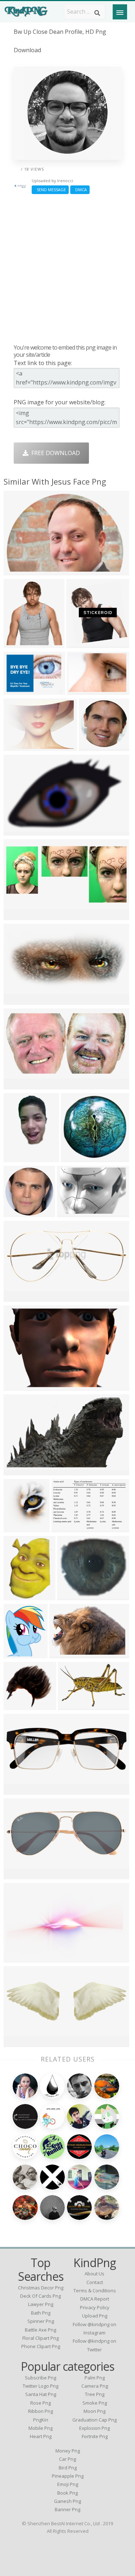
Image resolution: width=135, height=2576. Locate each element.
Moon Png (94, 2411)
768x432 (17, 1790)
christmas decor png (41, 2288)
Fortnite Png (95, 2436)
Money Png (68, 2451)
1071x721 (19, 1386)
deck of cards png (40, 2296)
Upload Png (95, 2316)
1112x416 (19, 1874)
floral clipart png (40, 2338)
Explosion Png (94, 2428)
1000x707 (19, 643)
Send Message (50, 190)
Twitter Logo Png (40, 2386)
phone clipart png (41, 2346)
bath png (41, 2313)
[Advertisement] (67, 269)
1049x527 (19, 1085)
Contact (95, 2282)
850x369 (17, 1297)
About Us (94, 2274)
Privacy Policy (95, 2307)
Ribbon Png (40, 2411)
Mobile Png (40, 2428)
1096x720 (73, 1705)
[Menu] (120, 12)
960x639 (17, 2042)
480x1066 (19, 1157)
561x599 (80, 643)
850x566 (65, 1527)
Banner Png (67, 2509)
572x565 (74, 1157)
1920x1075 (66, 1653)
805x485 (17, 1471)
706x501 (17, 746)
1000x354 (82, 690)
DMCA (80, 190)
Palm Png (95, 2378)
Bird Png (68, 2468)
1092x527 (19, 1000)
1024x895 (72, 1595)
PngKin (41, 2420)
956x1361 (19, 1595)
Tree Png (95, 2394)
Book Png (67, 2493)
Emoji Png (68, 2484)
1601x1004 (20, 1958)
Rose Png (40, 2403)
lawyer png (41, 2304)
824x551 (17, 570)
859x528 (17, 831)
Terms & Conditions (95, 2290)
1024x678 (19, 1705)
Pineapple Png (68, 2476)
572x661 (17, 1527)
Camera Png (95, 2386)
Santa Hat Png (41, 2394)
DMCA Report (95, 2299)
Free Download (54, 453)
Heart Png (41, 2436)
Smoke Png (95, 2403)
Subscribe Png (40, 2378)
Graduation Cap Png (94, 2420)
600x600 (92, 746)
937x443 (17, 915)
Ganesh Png (67, 2501)
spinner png (41, 2321)
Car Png (67, 2459)
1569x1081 (73, 1212)
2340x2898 (20, 1653)
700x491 (17, 690)
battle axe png (40, 2330)
